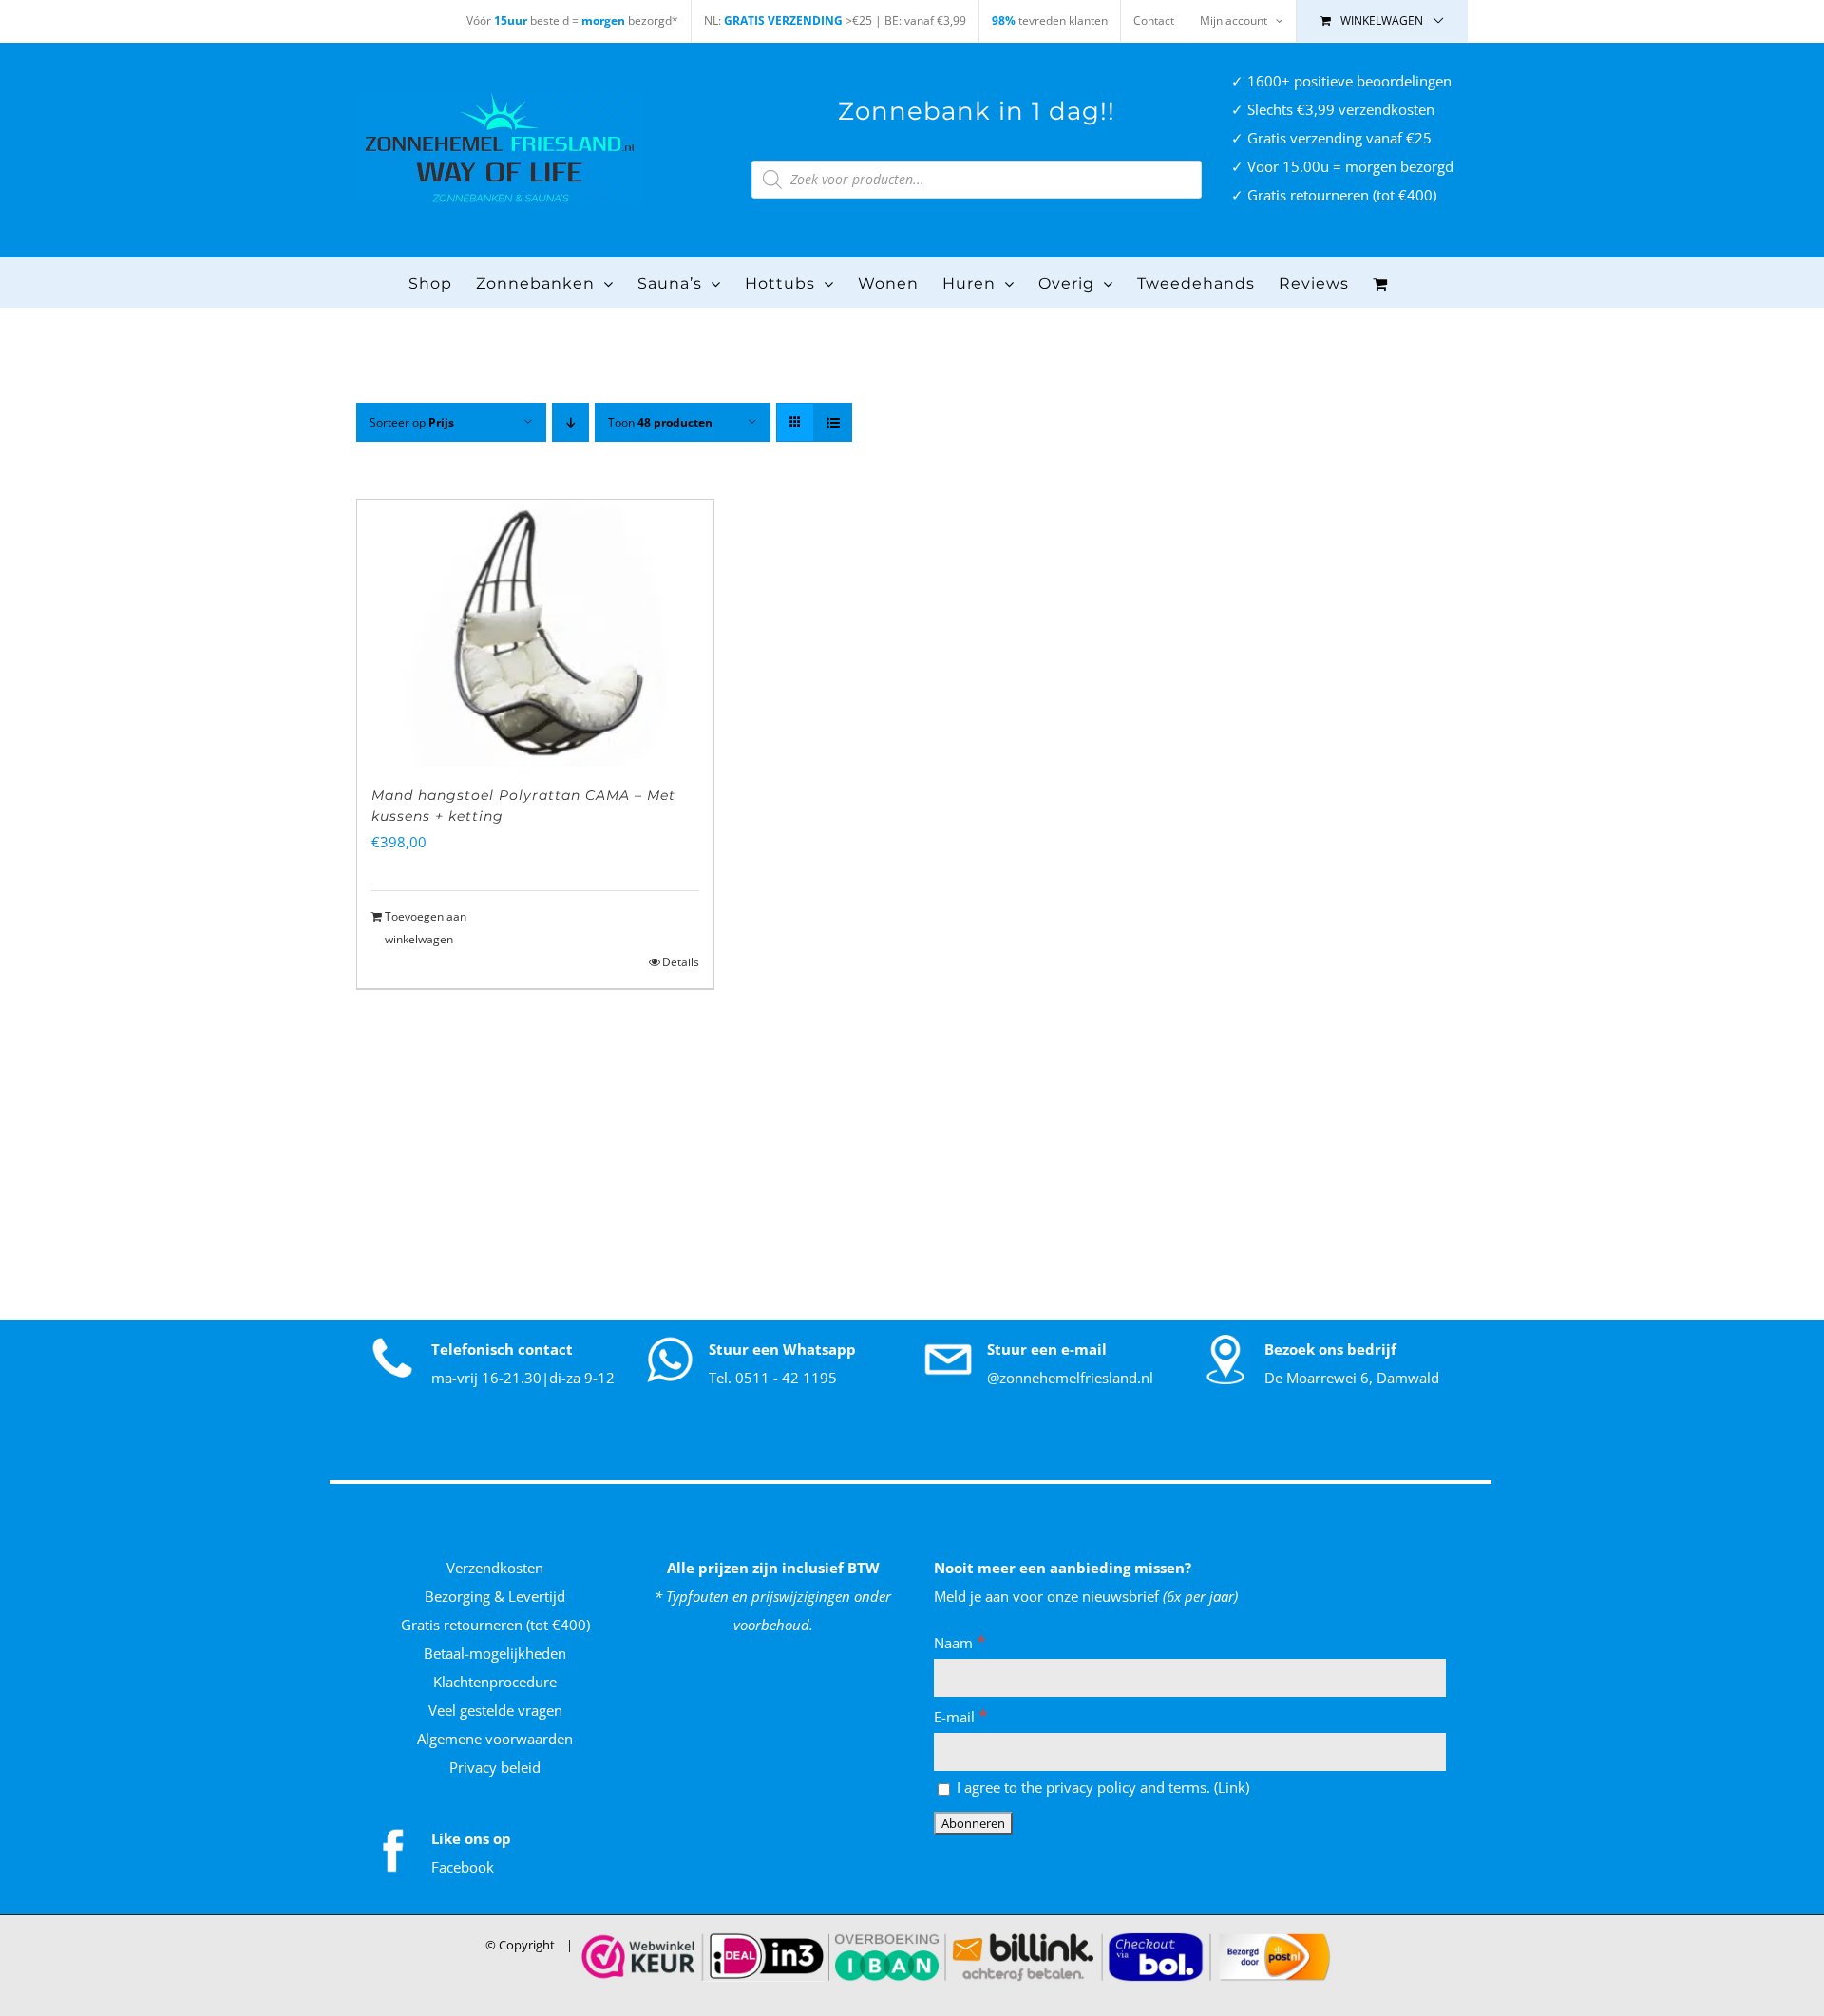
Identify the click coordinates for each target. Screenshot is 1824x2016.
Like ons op (471, 1838)
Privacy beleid (495, 1767)
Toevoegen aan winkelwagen (426, 928)
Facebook (463, 1867)
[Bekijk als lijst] (833, 422)
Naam (960, 1643)
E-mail (961, 1717)
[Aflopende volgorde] (570, 422)
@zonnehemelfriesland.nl (1070, 1378)
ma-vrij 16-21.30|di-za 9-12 (523, 1378)
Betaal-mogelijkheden (495, 1653)
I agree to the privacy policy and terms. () (1101, 1787)
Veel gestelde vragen (495, 1710)
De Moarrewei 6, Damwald (1352, 1378)
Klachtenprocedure (495, 1682)
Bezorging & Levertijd (495, 1596)
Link (1232, 1787)
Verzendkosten (495, 1568)
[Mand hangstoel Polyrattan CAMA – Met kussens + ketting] (535, 633)
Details (681, 962)
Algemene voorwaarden (495, 1739)
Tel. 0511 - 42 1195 (773, 1378)
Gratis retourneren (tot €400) (495, 1625)
